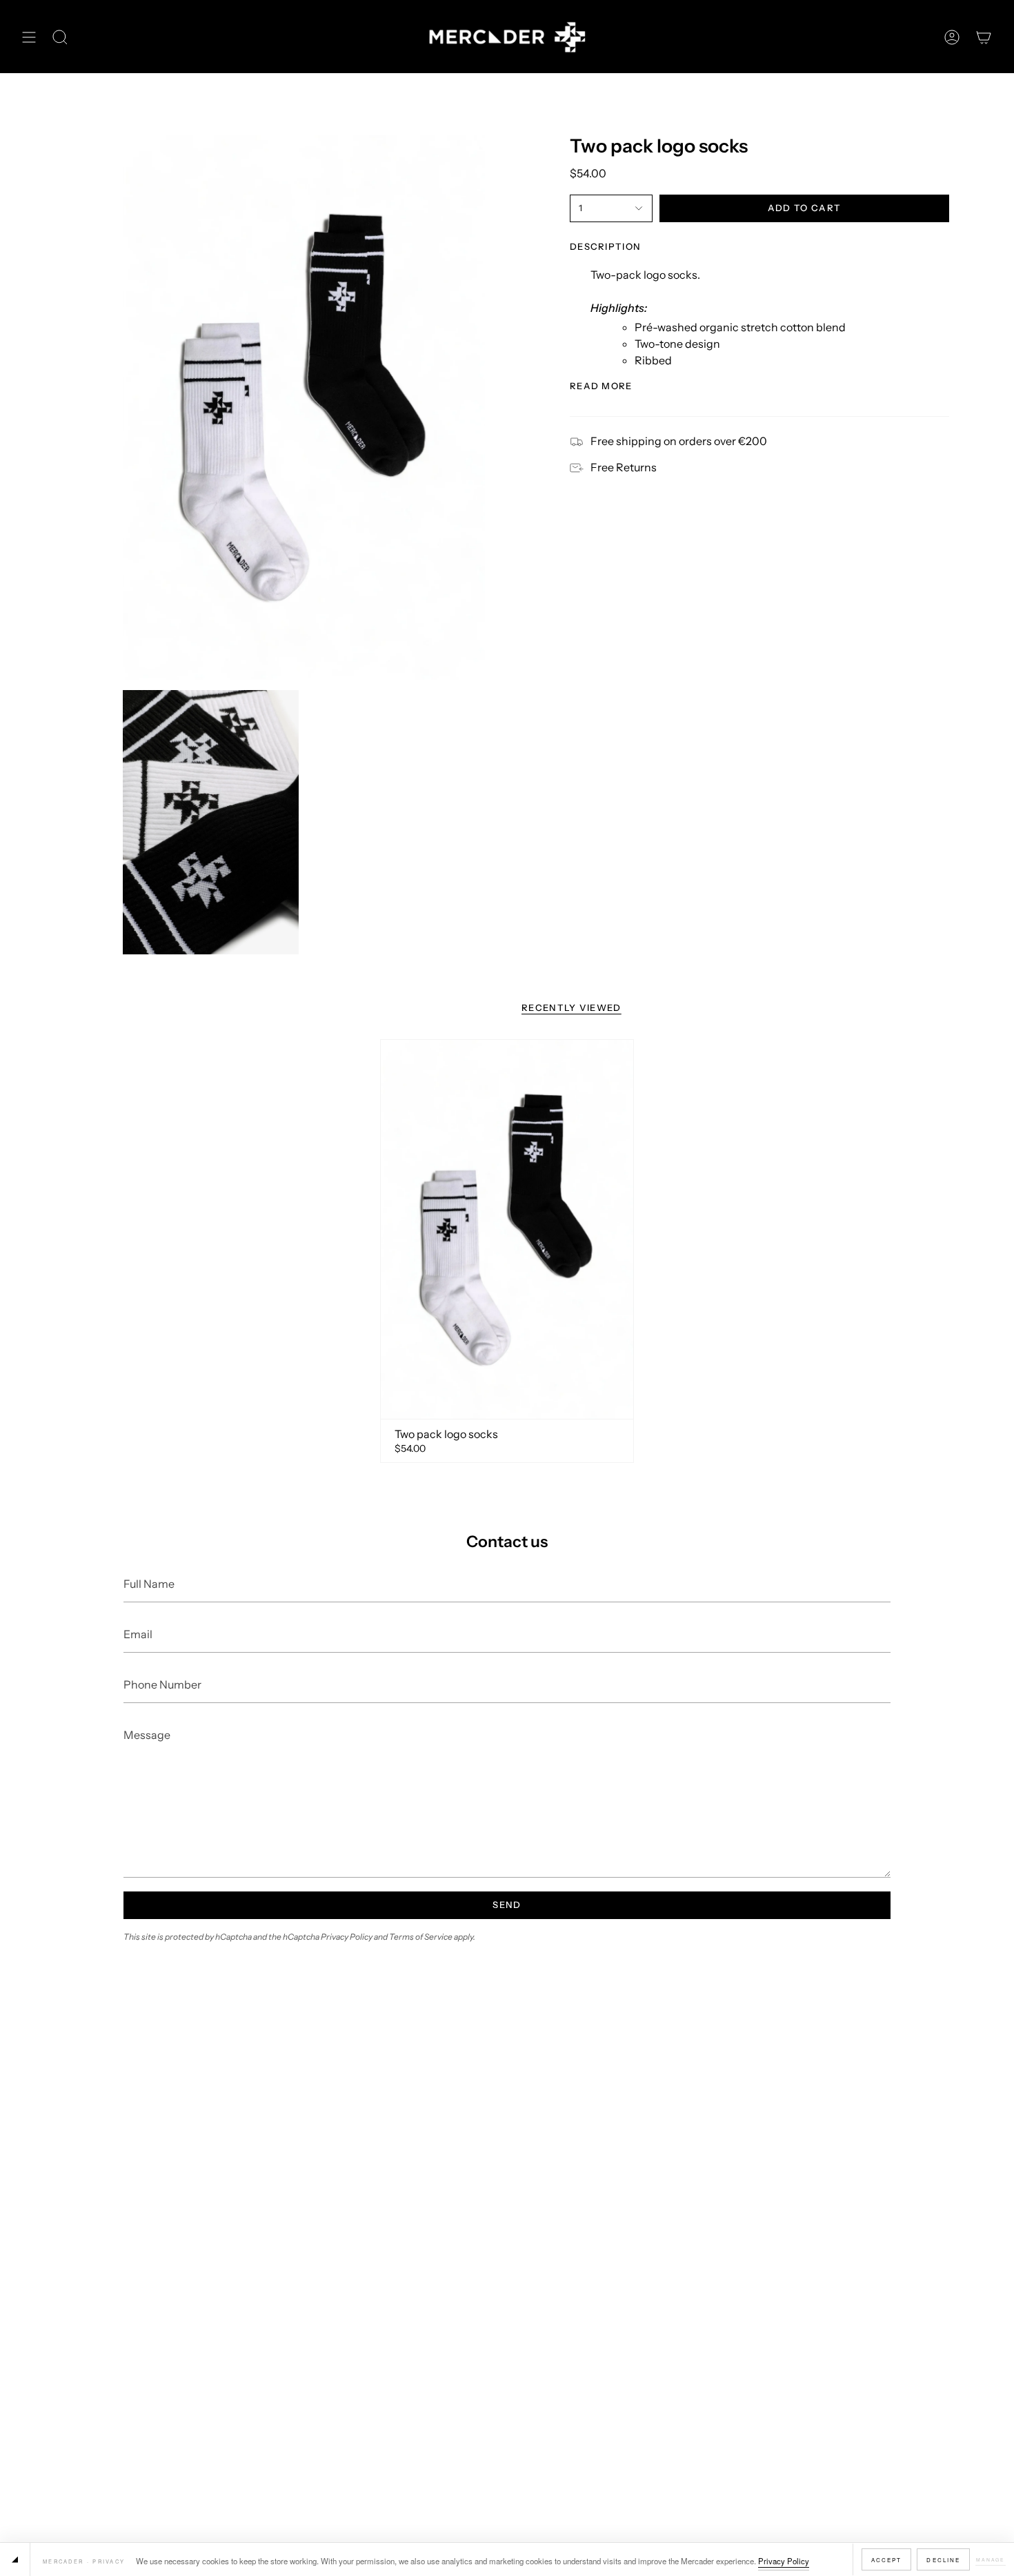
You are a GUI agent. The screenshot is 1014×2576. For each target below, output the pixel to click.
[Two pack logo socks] (507, 1229)
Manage (991, 2559)
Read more (601, 386)
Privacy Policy (784, 2561)
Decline (943, 2560)
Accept (887, 2560)
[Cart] (984, 37)
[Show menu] (29, 37)
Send (507, 1905)
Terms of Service (421, 1937)
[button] (60, 37)
